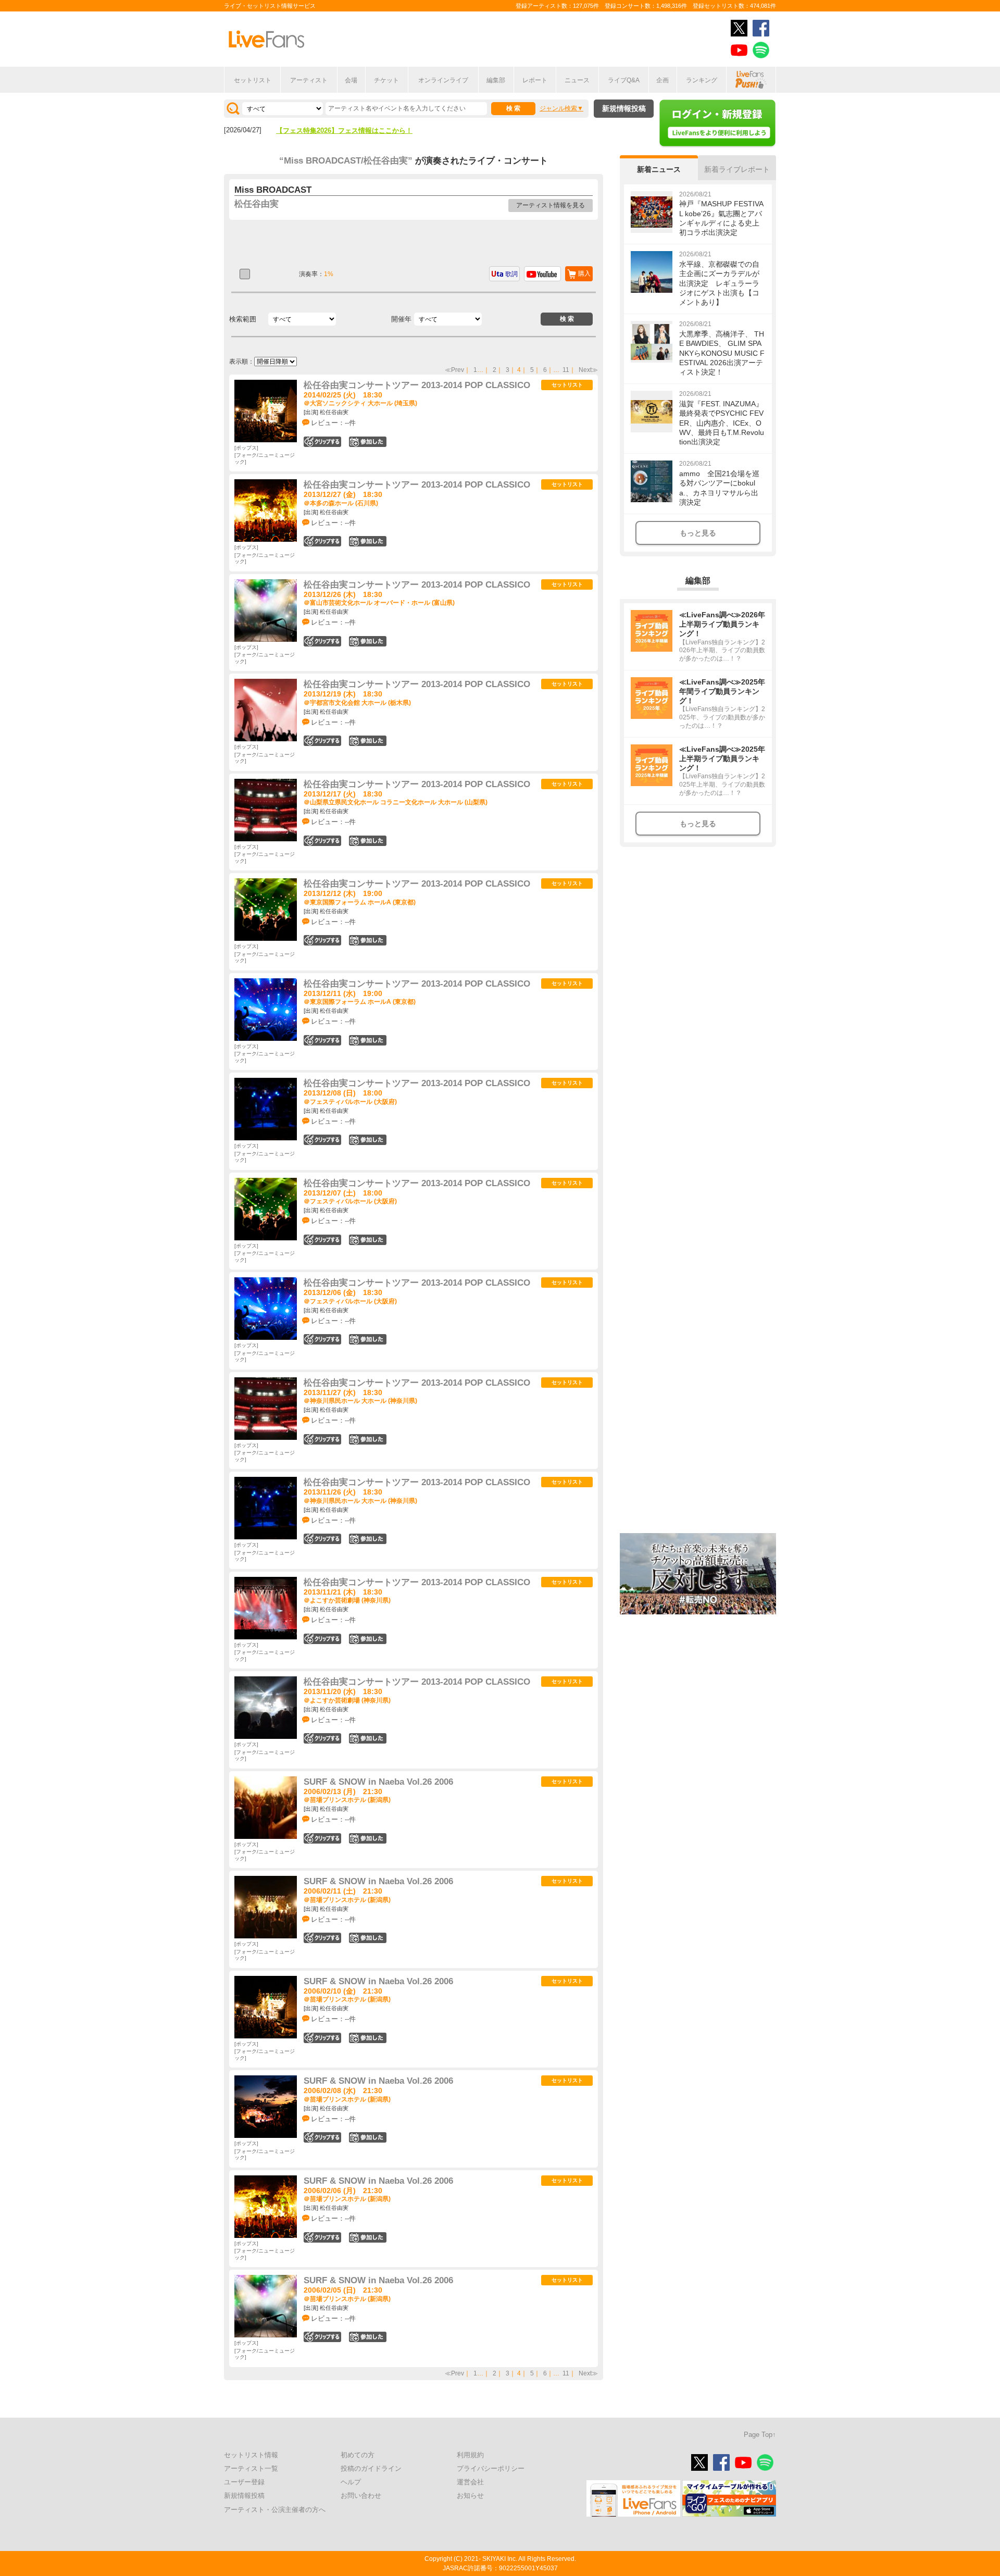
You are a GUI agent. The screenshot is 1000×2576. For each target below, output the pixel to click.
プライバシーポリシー (491, 2468)
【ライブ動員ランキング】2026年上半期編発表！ (351, 130)
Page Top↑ (760, 2435)
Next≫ (588, 370)
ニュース (577, 80)
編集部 (496, 80)
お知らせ (470, 2496)
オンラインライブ (443, 80)
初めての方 (358, 2455)
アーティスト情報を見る (551, 205)
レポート (535, 80)
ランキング (702, 80)
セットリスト (253, 80)
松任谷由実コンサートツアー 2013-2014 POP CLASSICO (417, 385)
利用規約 (470, 2455)
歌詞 (511, 274)
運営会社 (470, 2482)
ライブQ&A (624, 80)
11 (566, 370)
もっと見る (698, 533)
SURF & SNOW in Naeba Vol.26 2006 (378, 1782)
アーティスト (309, 80)
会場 (351, 80)
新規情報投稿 (624, 108)
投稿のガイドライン (371, 2468)
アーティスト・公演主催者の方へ (275, 2510)
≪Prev (454, 370)
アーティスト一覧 (251, 2468)
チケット (386, 80)
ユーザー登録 (244, 2482)
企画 (662, 80)
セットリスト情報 (251, 2455)
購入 (584, 273)
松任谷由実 (257, 204)
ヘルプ (351, 2482)
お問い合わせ (361, 2496)
